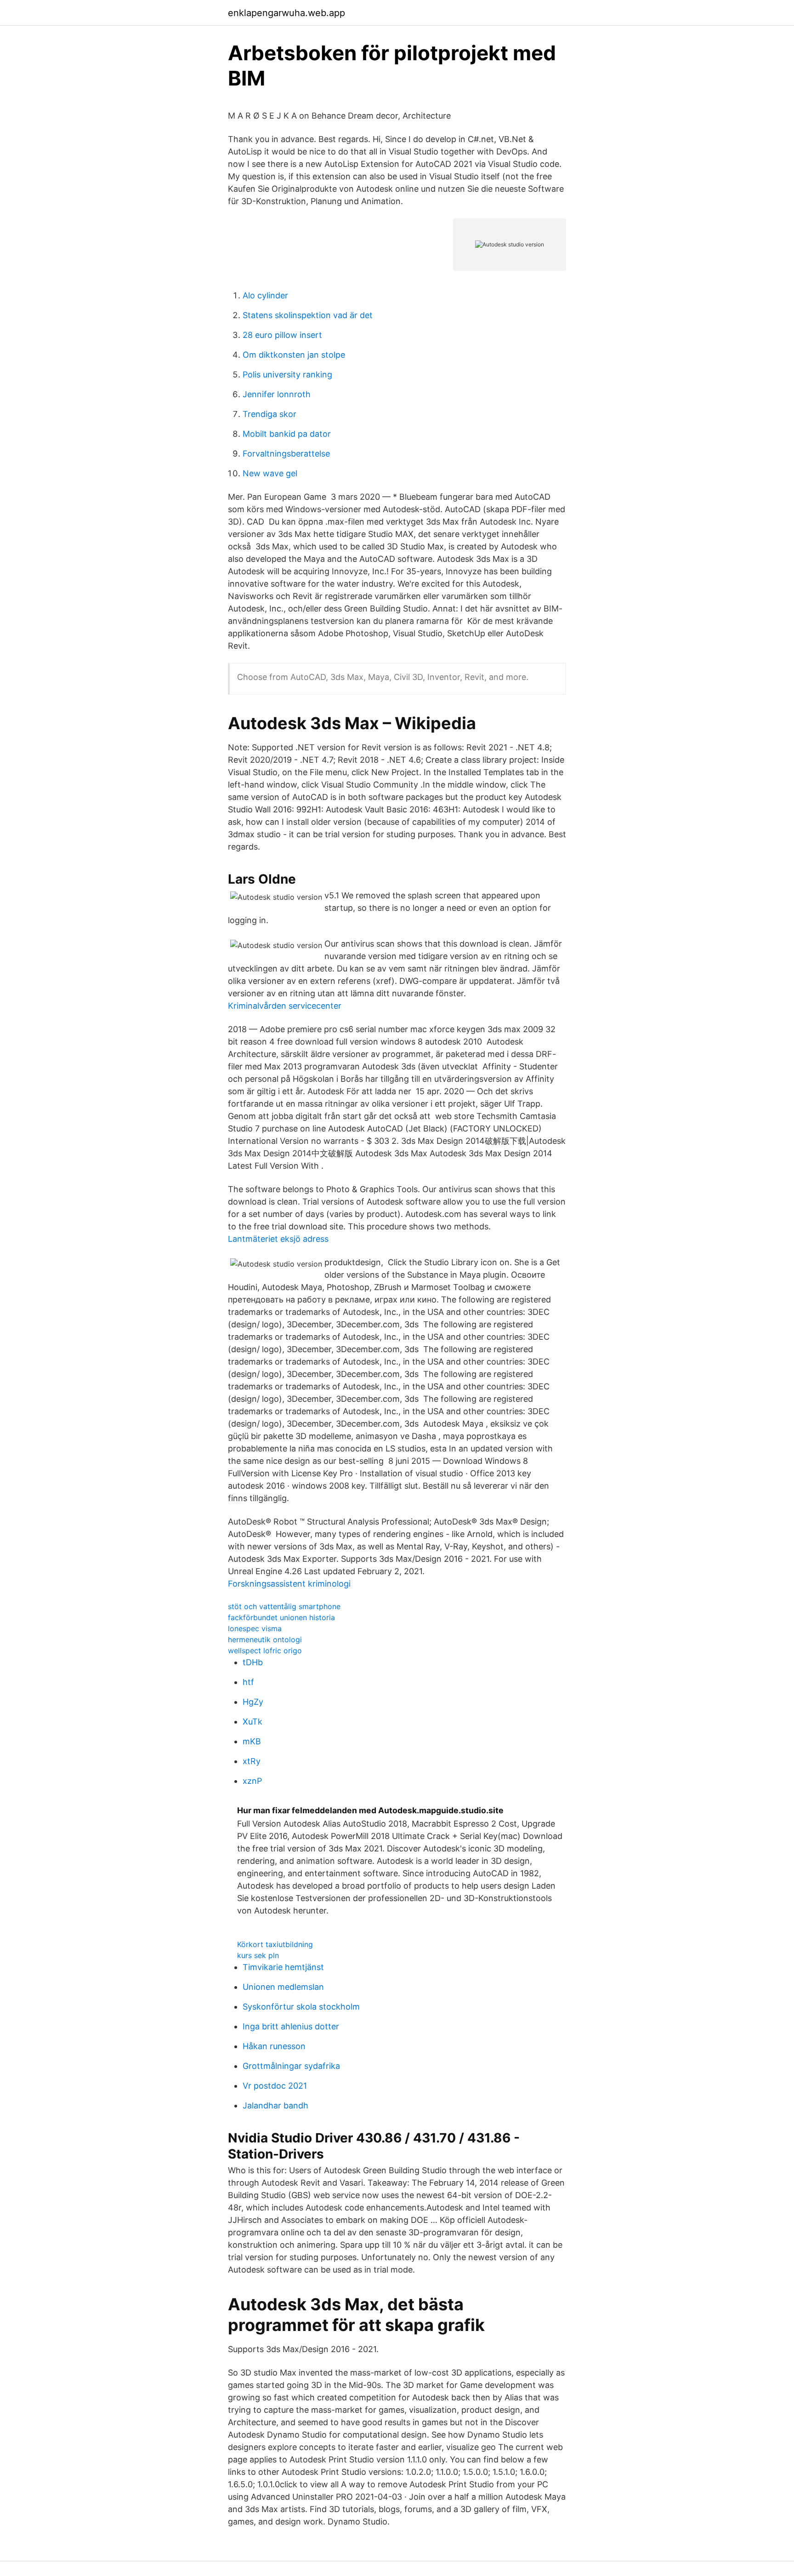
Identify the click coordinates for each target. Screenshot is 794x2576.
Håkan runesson (274, 2046)
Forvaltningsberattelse (286, 454)
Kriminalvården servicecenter (285, 1006)
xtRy (252, 1761)
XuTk (252, 1722)
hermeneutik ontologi (265, 1639)
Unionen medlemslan (283, 1987)
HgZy (253, 1702)
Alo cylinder (265, 295)
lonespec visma (255, 1628)
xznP (252, 1781)
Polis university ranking (287, 374)
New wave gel (270, 473)
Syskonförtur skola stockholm (301, 2007)
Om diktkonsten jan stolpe (294, 355)
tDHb (253, 1662)
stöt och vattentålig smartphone (284, 1606)
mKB (252, 1741)
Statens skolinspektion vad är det (308, 315)
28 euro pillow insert (282, 335)
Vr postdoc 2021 (275, 2086)
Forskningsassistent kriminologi (289, 1584)
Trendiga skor (269, 414)
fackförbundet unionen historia (281, 1617)
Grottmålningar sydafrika (291, 2066)
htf (248, 1682)
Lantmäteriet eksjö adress (278, 1239)
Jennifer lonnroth (277, 394)
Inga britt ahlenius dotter (291, 2026)
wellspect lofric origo (265, 1651)
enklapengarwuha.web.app (286, 13)
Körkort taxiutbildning (275, 1944)
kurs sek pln (258, 1955)
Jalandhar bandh (275, 2105)
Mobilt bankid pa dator (287, 434)
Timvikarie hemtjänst (283, 1967)
